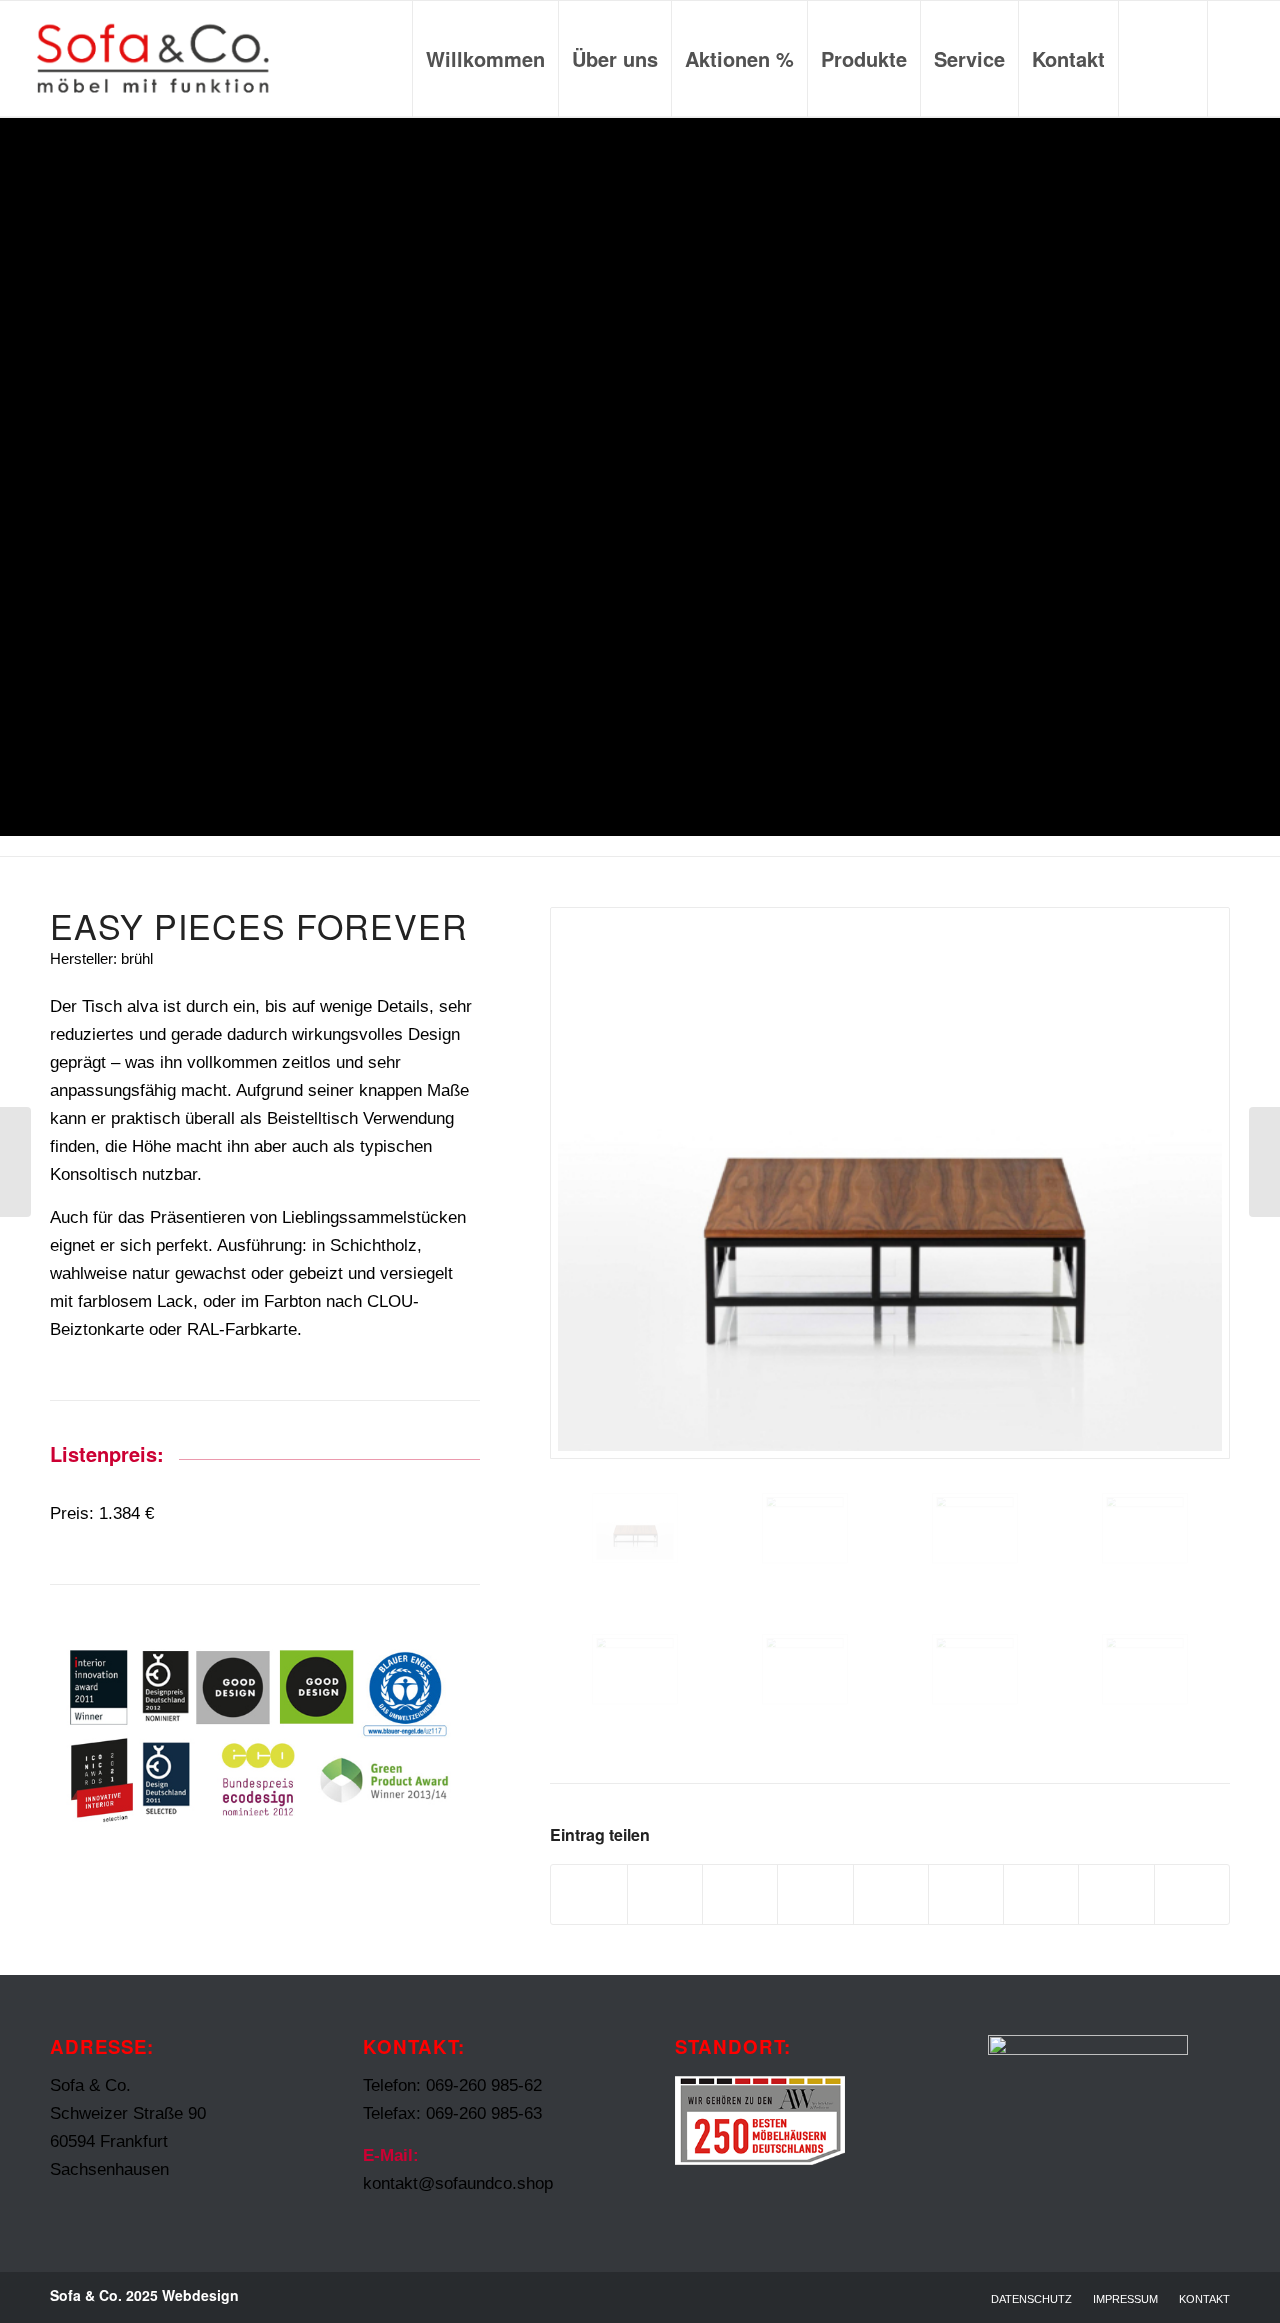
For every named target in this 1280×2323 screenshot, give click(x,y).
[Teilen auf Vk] (1041, 1894)
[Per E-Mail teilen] (1192, 1894)
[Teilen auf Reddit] (1116, 1894)
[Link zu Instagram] (1239, 58)
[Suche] (1163, 59)
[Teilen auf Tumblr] (966, 1894)
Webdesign (200, 2295)
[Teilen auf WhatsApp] (740, 1894)
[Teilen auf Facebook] (588, 1894)
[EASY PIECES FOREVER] (15, 1162)
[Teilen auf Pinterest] (815, 1894)
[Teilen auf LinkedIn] (891, 1894)
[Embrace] (1264, 1162)
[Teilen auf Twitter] (665, 1894)
